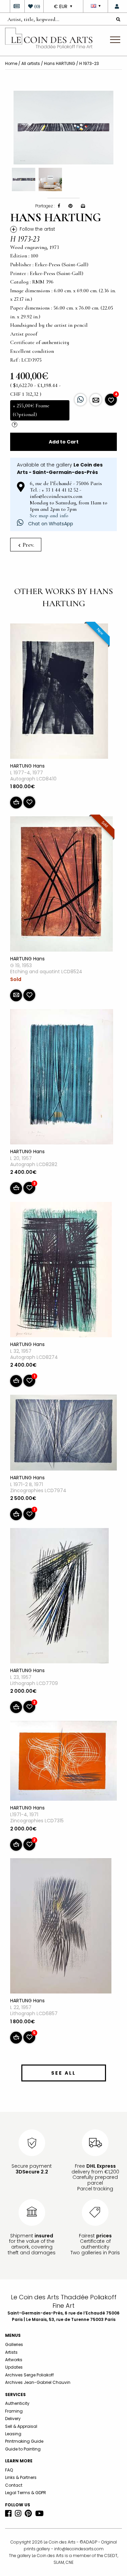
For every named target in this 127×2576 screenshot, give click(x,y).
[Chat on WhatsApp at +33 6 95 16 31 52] (80, 400)
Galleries (14, 2344)
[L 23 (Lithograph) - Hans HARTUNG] (59, 1597)
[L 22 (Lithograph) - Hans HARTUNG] (61, 1927)
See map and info (49, 516)
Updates (14, 2367)
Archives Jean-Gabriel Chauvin (38, 2382)
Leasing (13, 2434)
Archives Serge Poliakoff (29, 2375)
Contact (14, 2485)
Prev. (28, 545)
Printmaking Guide (24, 2441)
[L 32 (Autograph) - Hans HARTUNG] (61, 1271)
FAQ (9, 2470)
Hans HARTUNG (60, 63)
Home (11, 63)
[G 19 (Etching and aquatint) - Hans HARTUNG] (61, 885)
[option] (63, 128)
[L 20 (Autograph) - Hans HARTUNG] (62, 1078)
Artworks (14, 2360)
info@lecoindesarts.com (79, 2549)
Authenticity (17, 2403)
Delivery (13, 2419)
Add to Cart (64, 442)
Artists (11, 2352)
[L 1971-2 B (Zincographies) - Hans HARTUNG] (63, 1434)
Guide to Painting (23, 2449)
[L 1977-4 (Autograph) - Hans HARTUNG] (59, 692)
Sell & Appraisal (21, 2426)
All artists (31, 63)
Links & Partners (21, 2477)
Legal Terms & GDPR (26, 2493)
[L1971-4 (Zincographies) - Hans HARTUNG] (63, 1762)
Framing (14, 2411)
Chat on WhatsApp (50, 524)
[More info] (96, 400)
